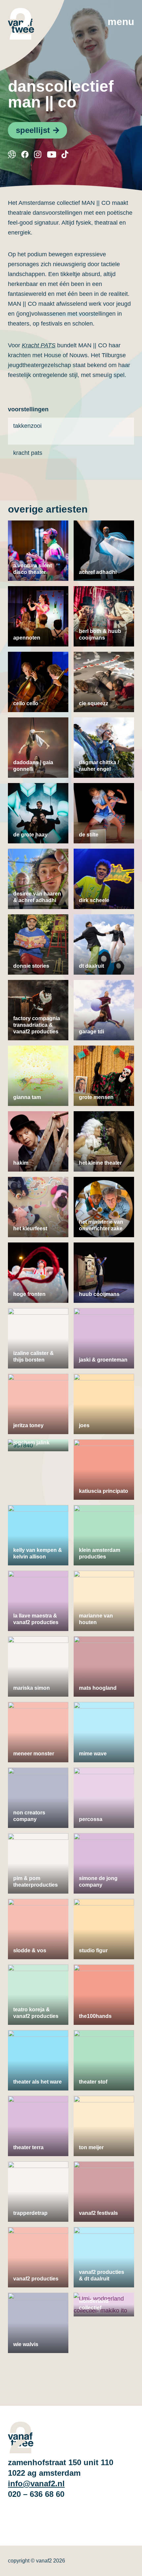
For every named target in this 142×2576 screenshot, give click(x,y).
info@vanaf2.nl (36, 2483)
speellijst (33, 130)
